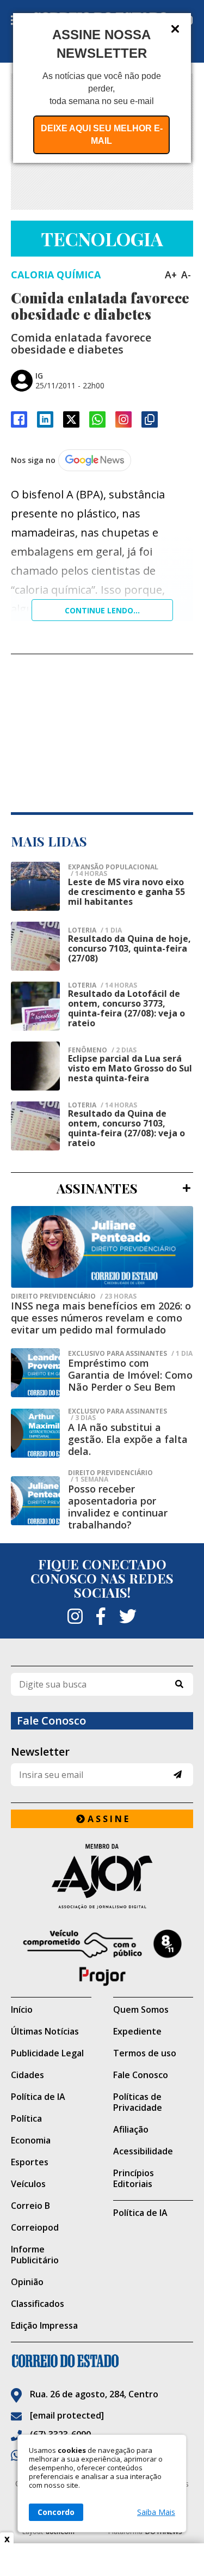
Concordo (56, 2512)
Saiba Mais (156, 2512)
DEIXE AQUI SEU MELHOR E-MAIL (102, 135)
